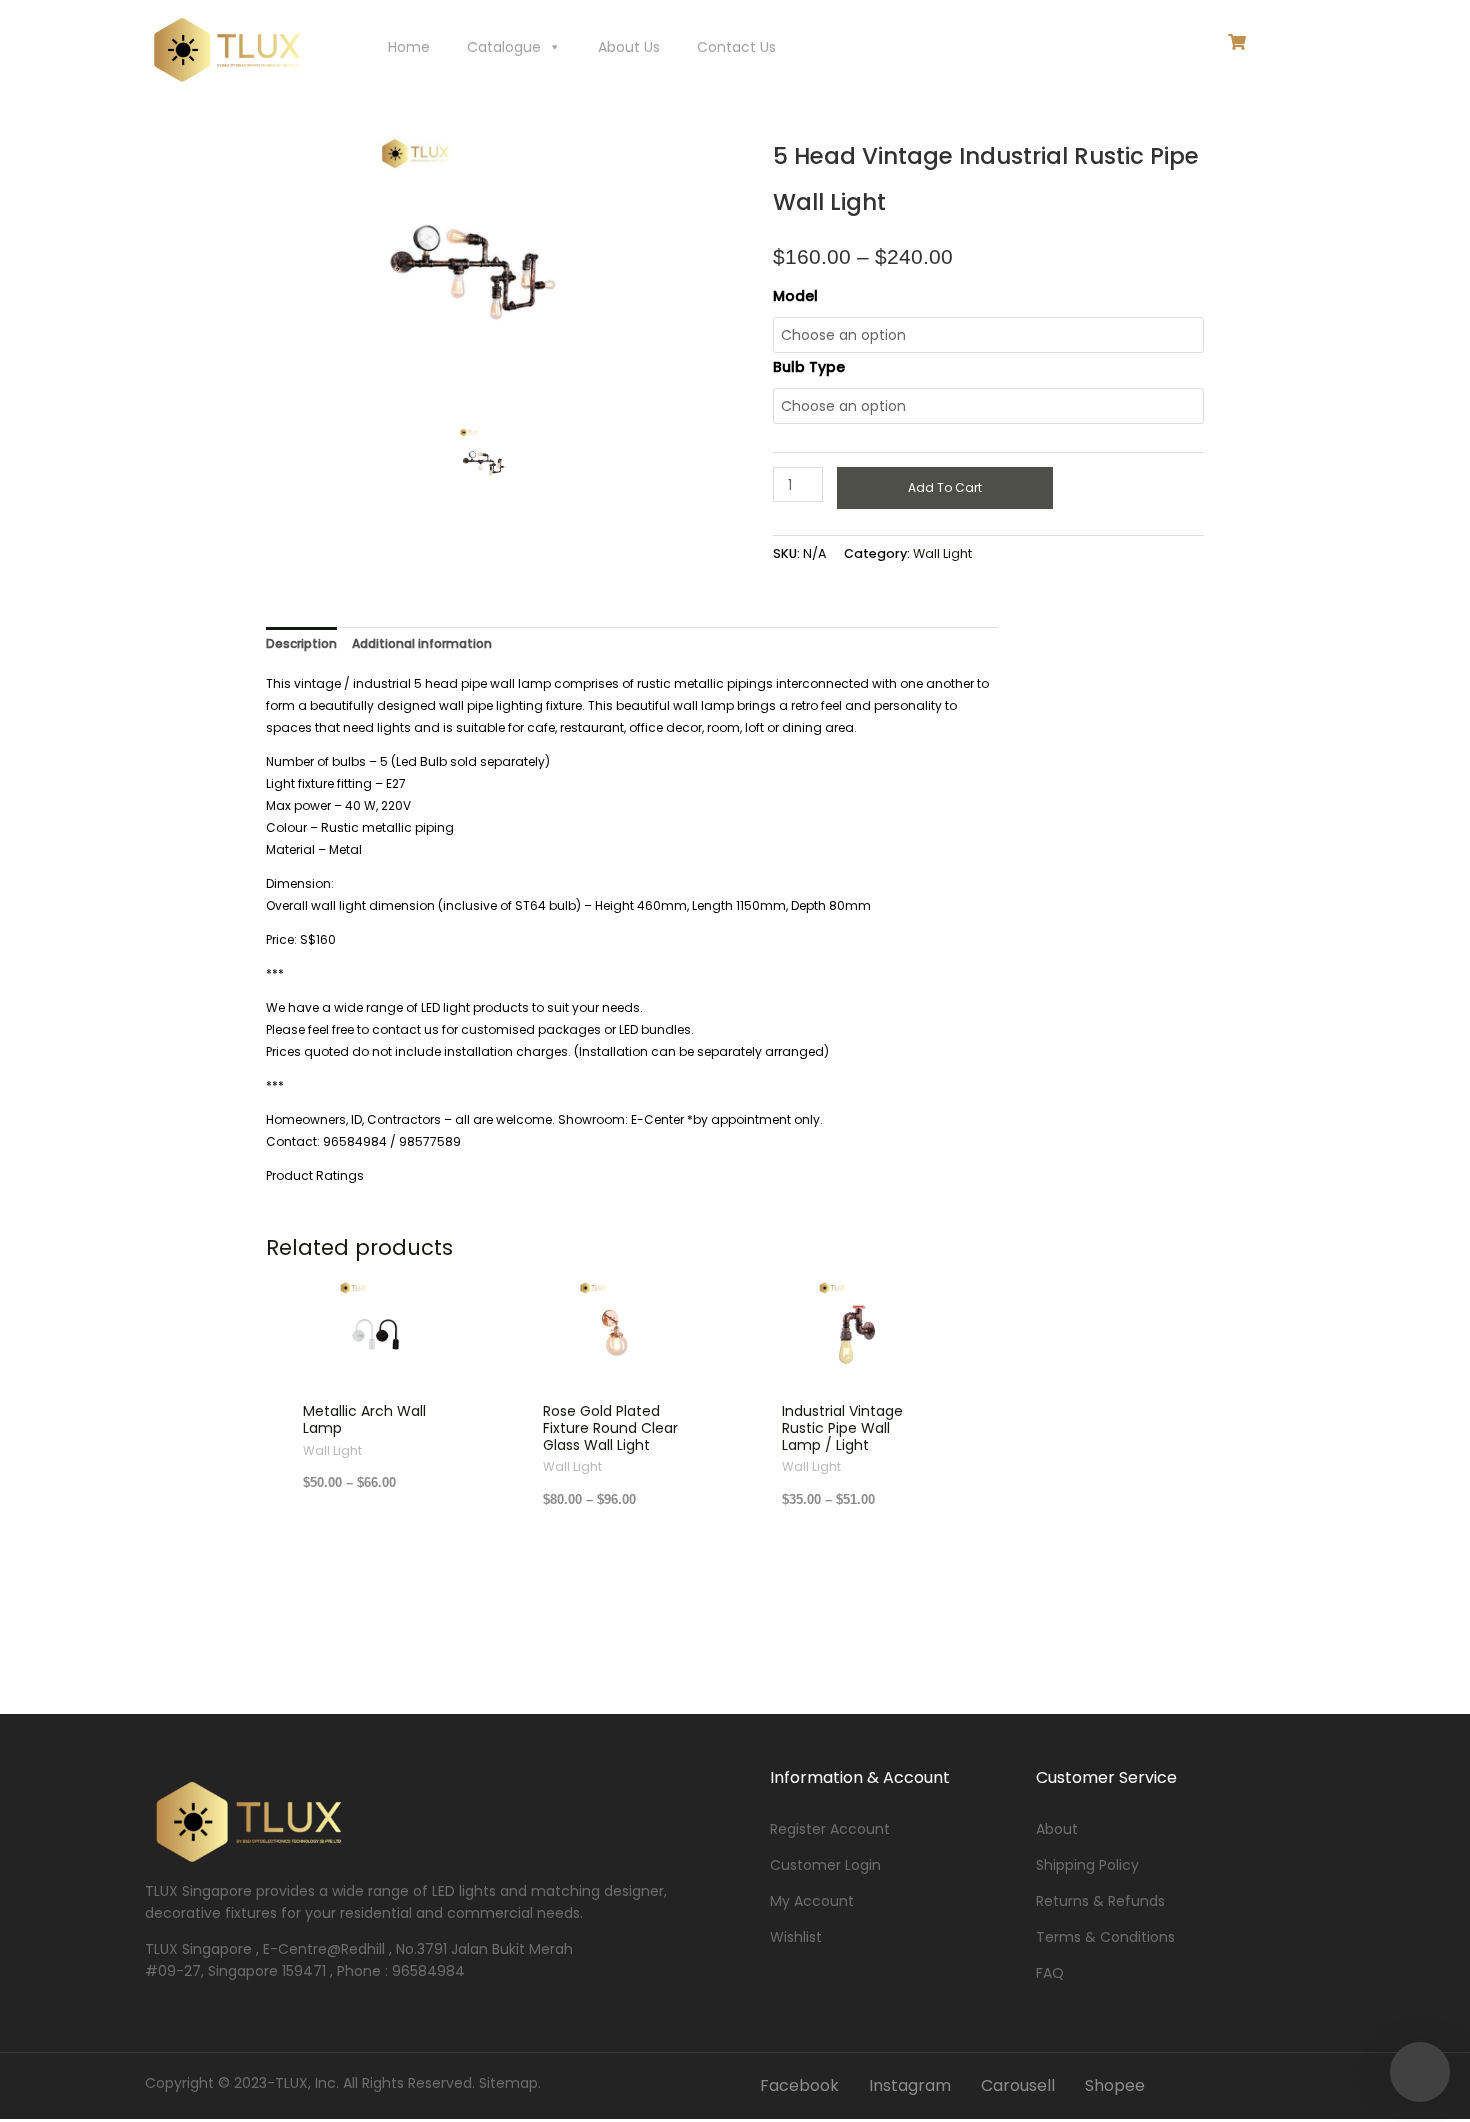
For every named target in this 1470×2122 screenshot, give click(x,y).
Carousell (1018, 2085)
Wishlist (796, 1937)
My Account (812, 1901)
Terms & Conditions (1105, 1937)
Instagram (910, 2085)
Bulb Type (809, 367)
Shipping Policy (1087, 1865)
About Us (629, 47)
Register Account (830, 1829)
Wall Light (942, 553)
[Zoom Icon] (533, 275)
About (1057, 1829)
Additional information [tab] (422, 643)
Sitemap (508, 2083)
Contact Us (736, 47)
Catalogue (504, 47)
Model (795, 296)
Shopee (1115, 2085)
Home (409, 47)
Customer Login (825, 1865)
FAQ (1050, 1973)
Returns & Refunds (1100, 1901)
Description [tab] (301, 643)
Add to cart (945, 487)
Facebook (799, 2085)
